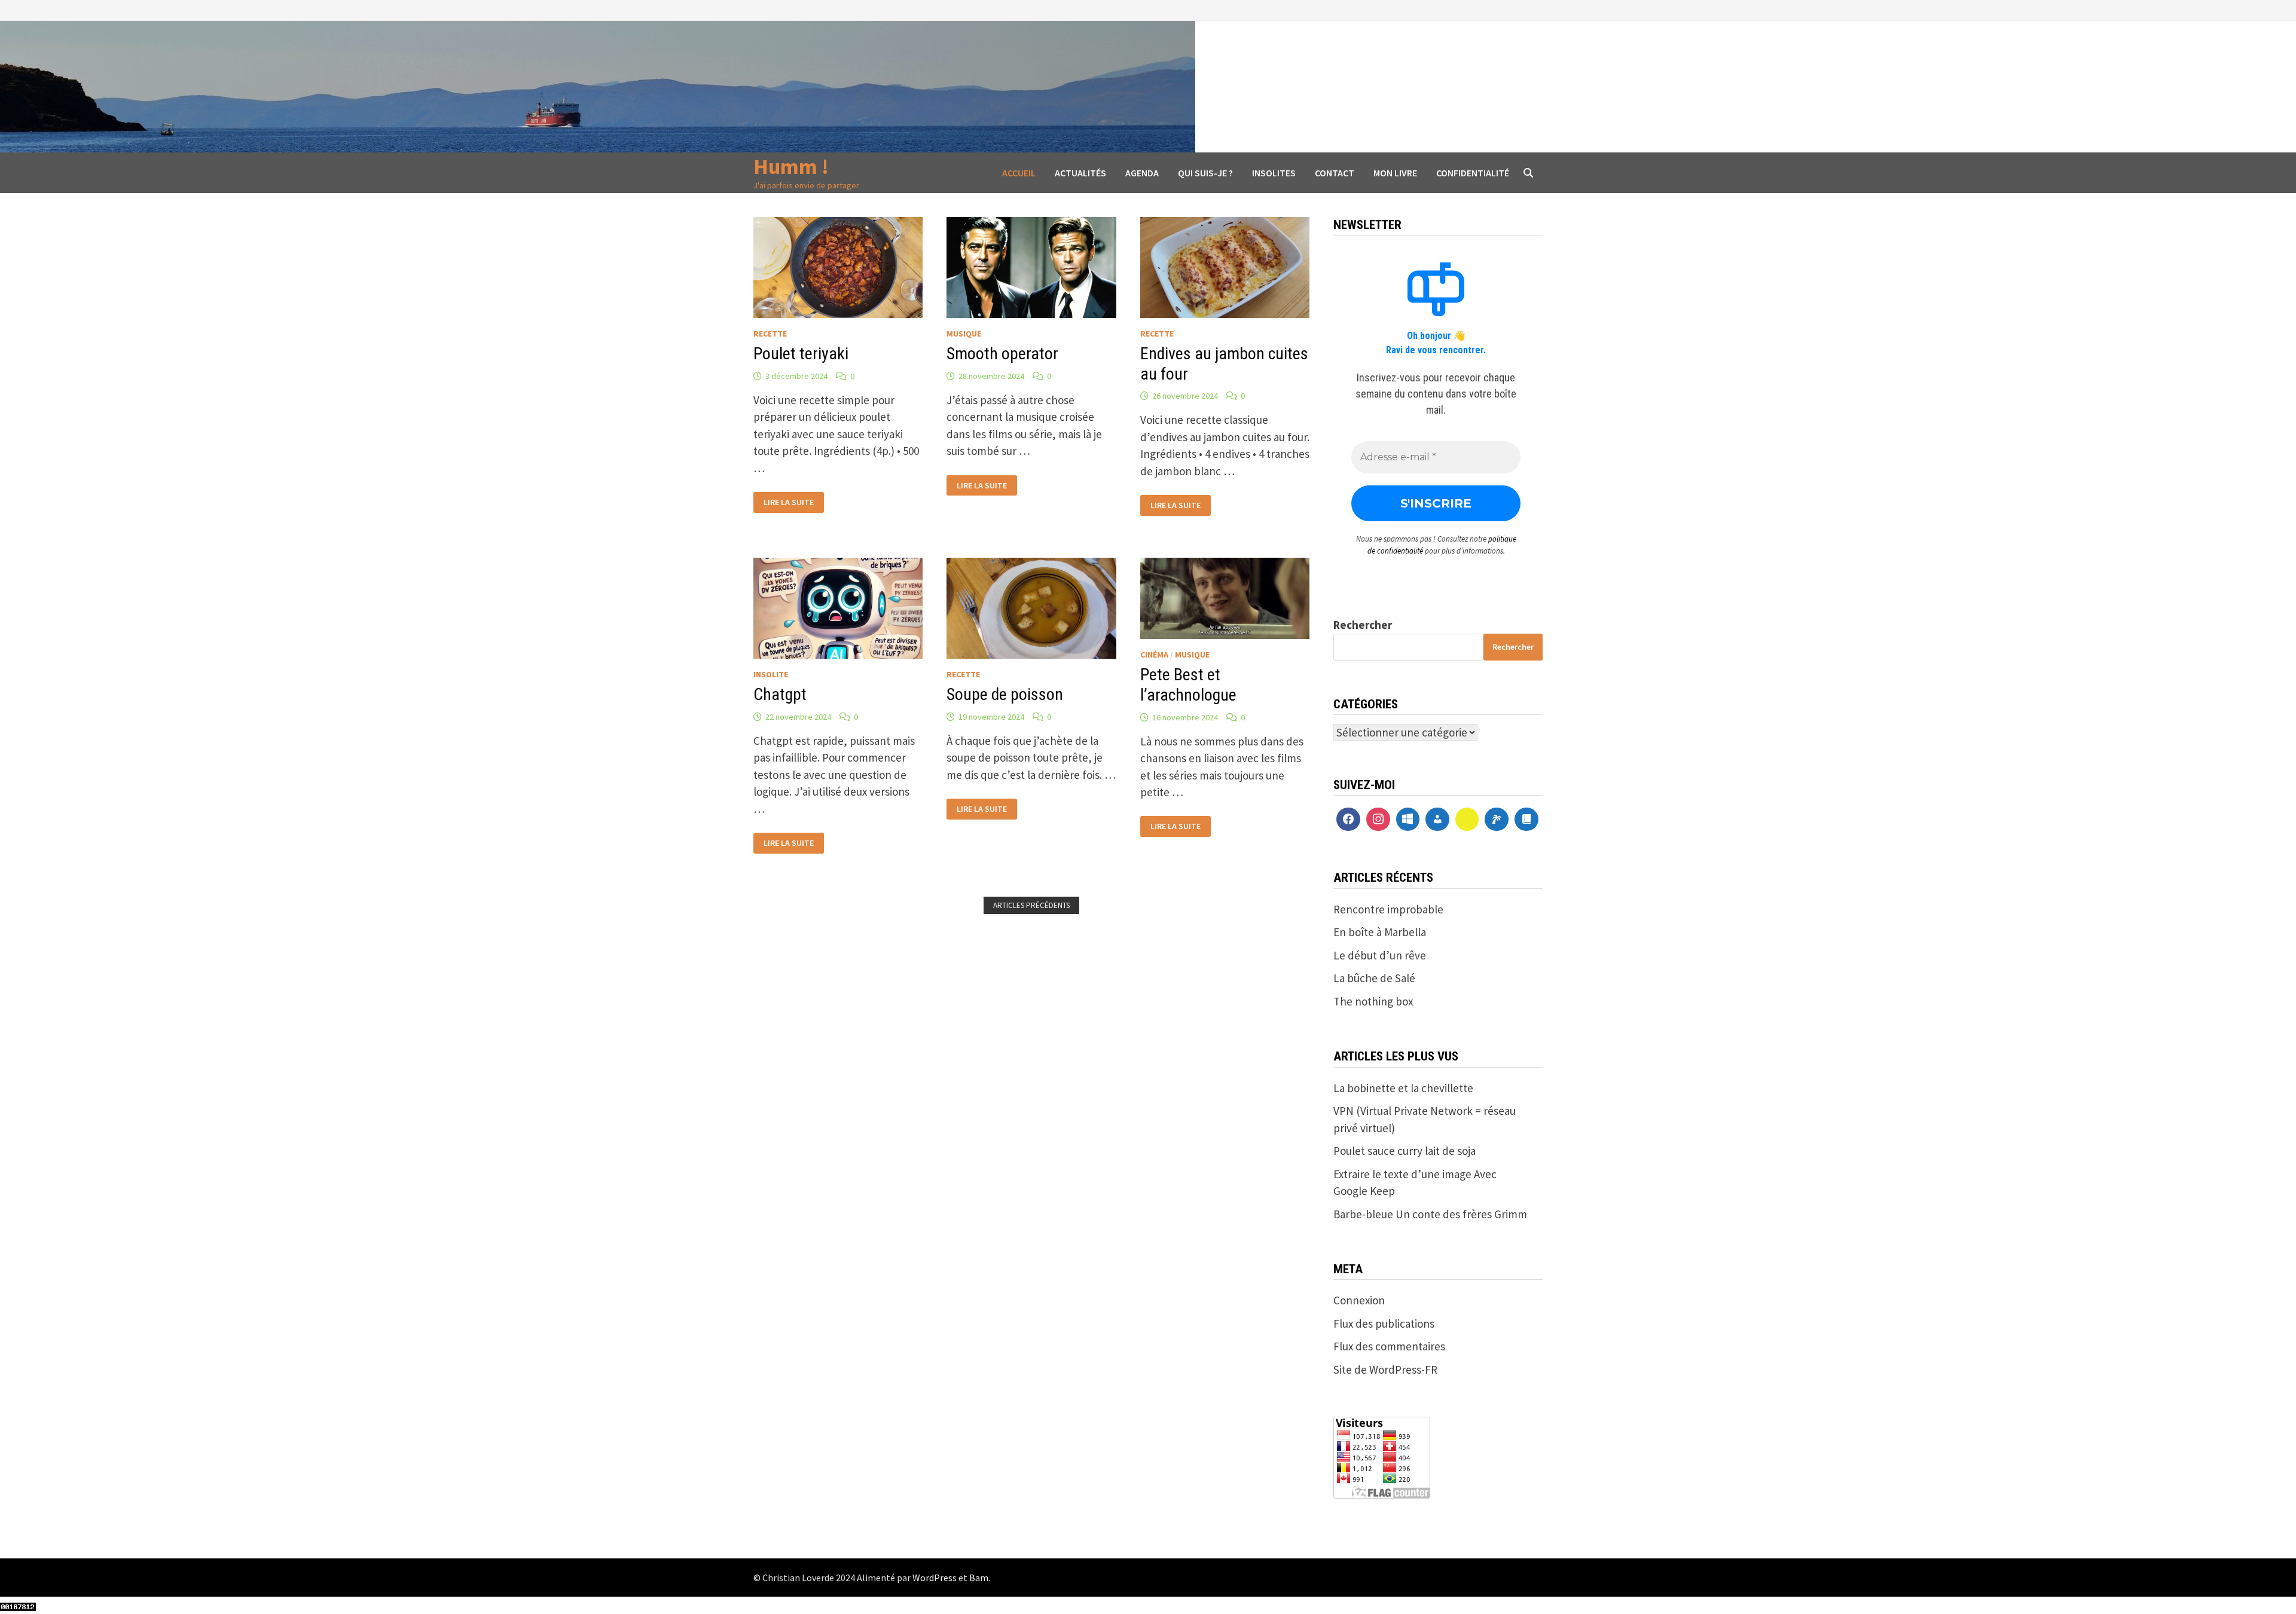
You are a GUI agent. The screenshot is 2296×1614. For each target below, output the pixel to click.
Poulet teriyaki (801, 354)
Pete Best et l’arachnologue (1188, 685)
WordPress (935, 1578)
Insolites (1274, 173)
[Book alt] (1526, 820)
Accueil (1019, 173)
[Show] (1467, 820)
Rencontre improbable (1388, 909)
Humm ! (791, 166)
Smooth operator (1002, 354)
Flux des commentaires (1389, 1346)
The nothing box (1373, 1001)
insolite (771, 674)
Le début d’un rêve (1380, 955)
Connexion (1359, 1300)
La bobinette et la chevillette (1403, 1088)
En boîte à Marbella (1380, 932)
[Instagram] (1378, 820)
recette (770, 334)
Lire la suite (788, 501)
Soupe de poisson (1005, 694)
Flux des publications (1384, 1323)
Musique (964, 334)
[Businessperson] (1437, 820)
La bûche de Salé (1374, 978)
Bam (979, 1578)
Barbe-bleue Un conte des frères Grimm (1430, 1214)
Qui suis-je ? (1205, 173)
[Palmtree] (1497, 820)
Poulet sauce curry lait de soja (1405, 1151)
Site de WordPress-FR (1385, 1370)
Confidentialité (1473, 173)
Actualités (1080, 173)
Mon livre (1395, 173)
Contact (1335, 173)
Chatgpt (780, 694)
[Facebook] (1348, 820)
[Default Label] (1408, 820)
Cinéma (1154, 655)
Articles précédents (1031, 905)
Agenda (1142, 173)
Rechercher (1363, 625)
